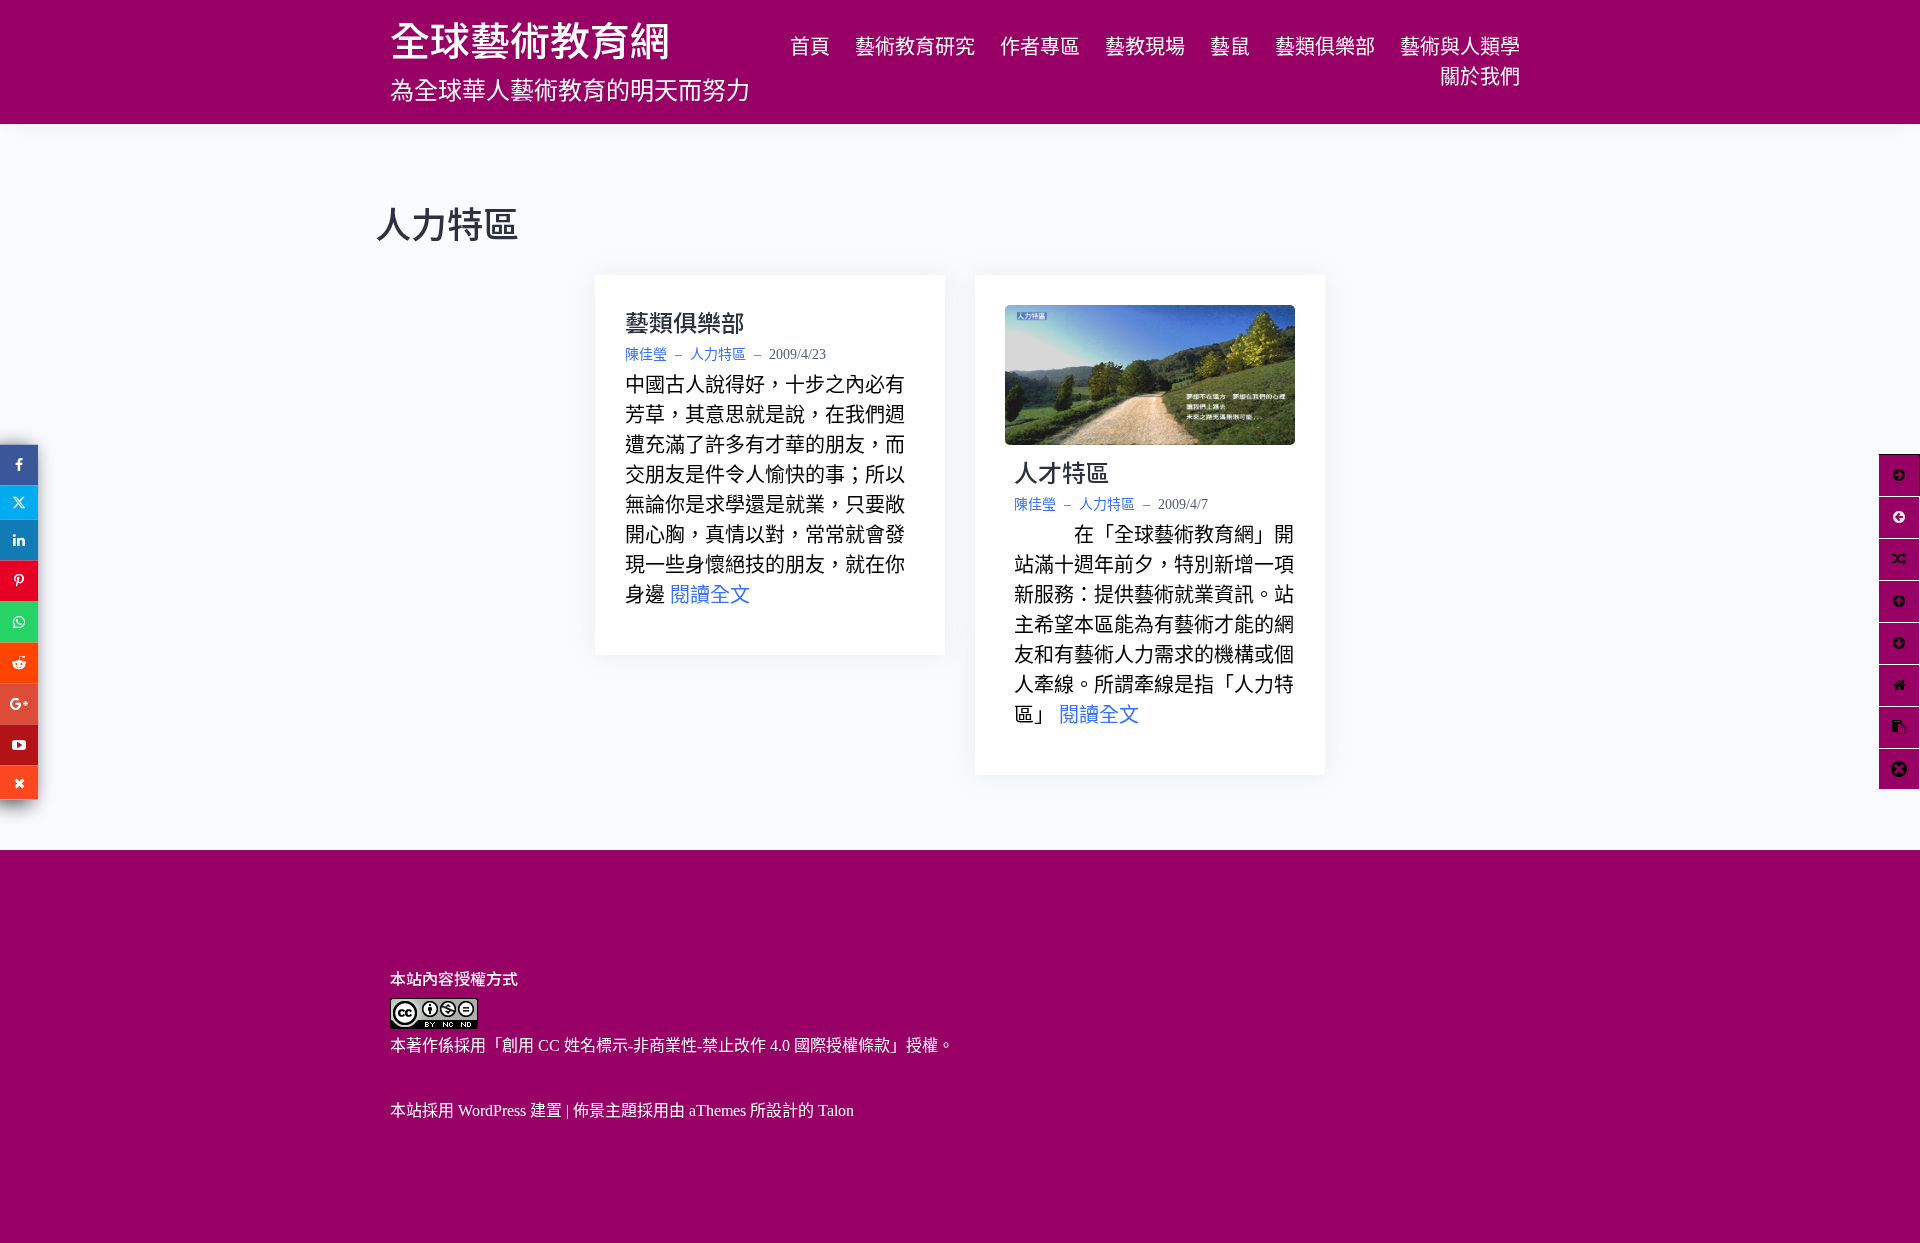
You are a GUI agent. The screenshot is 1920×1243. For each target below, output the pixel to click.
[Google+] (19, 703)
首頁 (810, 47)
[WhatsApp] (19, 621)
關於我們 (1480, 77)
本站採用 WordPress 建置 (476, 1110)
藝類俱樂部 (1325, 47)
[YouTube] (19, 744)
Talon (836, 1110)
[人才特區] (1150, 373)
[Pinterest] (19, 580)
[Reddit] (19, 662)
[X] (19, 502)
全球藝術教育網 (530, 39)
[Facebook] (19, 464)
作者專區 (1040, 47)
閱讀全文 (710, 595)
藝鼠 (1230, 47)
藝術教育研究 (915, 47)
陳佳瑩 (646, 354)
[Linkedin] (19, 539)
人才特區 (1062, 471)
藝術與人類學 (1460, 47)
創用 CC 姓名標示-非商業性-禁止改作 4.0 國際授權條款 (696, 1045)
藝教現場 (1145, 47)
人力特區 (718, 354)
